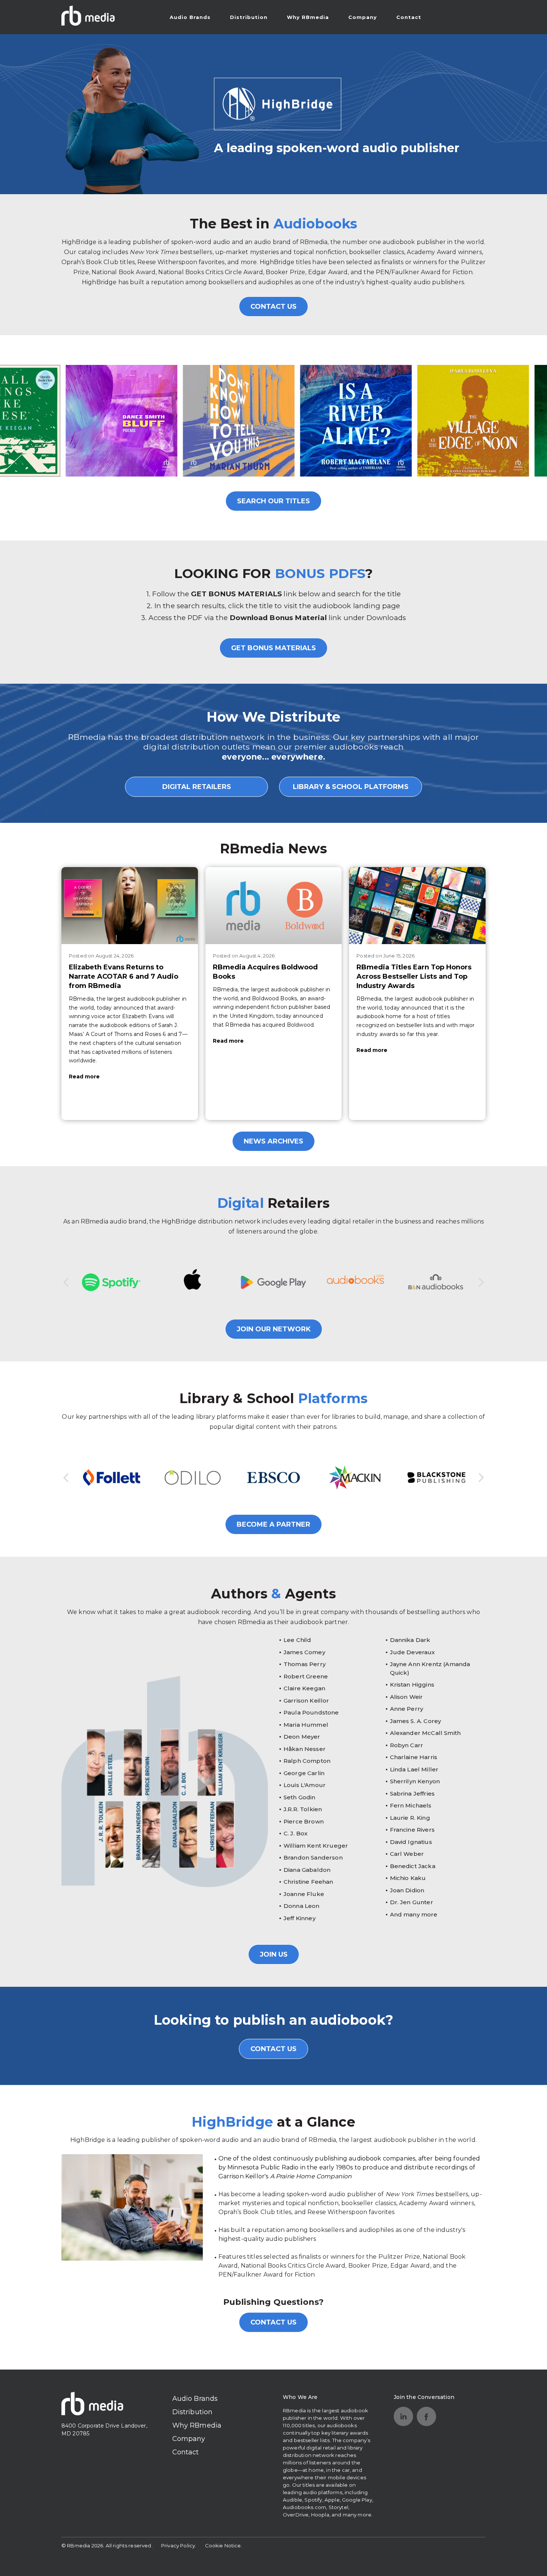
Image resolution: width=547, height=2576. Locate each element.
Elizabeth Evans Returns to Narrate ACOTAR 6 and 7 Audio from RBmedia (124, 976)
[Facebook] (426, 2416)
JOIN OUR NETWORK (274, 1329)
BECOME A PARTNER (273, 1524)
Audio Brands (190, 17)
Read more (84, 1077)
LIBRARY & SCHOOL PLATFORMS (351, 787)
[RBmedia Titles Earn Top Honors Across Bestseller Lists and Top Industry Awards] (417, 905)
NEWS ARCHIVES (273, 1141)
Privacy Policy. (179, 2545)
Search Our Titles (273, 501)
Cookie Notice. (224, 2545)
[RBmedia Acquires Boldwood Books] (274, 905)
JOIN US (274, 1954)
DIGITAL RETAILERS (197, 787)
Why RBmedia (308, 17)
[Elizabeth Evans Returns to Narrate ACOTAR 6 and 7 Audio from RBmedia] (130, 905)
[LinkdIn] (403, 2416)
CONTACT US (273, 307)
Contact (409, 17)
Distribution (249, 17)
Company (363, 17)
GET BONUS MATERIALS (273, 648)
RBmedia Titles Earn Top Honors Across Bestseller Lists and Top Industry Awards (414, 976)
